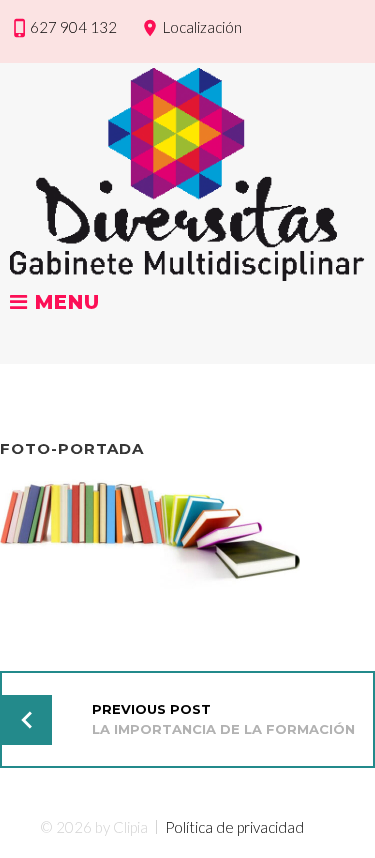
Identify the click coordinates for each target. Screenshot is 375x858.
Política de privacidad (234, 827)
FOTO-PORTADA (72, 448)
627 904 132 (73, 27)
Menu (64, 303)
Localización (202, 27)
